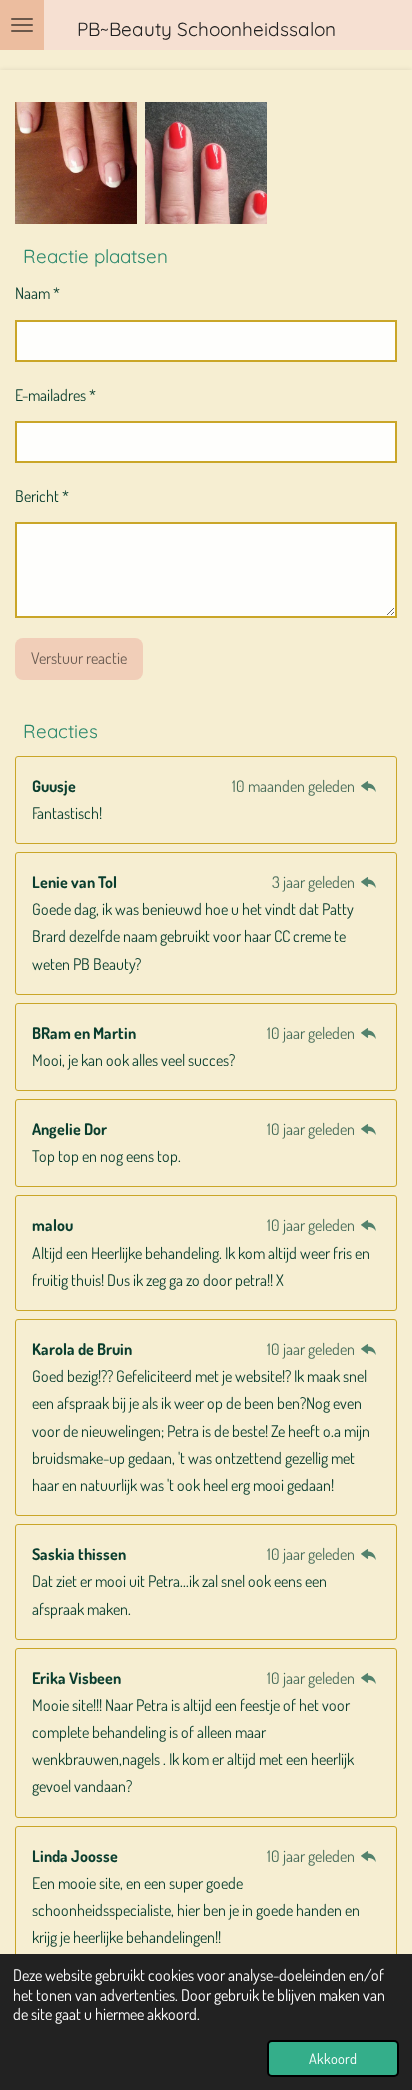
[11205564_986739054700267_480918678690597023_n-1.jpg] (76, 163)
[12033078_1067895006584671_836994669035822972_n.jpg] (206, 163)
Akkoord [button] (333, 2058)
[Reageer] (369, 786)
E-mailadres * (55, 395)
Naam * (37, 293)
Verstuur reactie (79, 658)
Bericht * (42, 496)
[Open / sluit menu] (22, 25)
